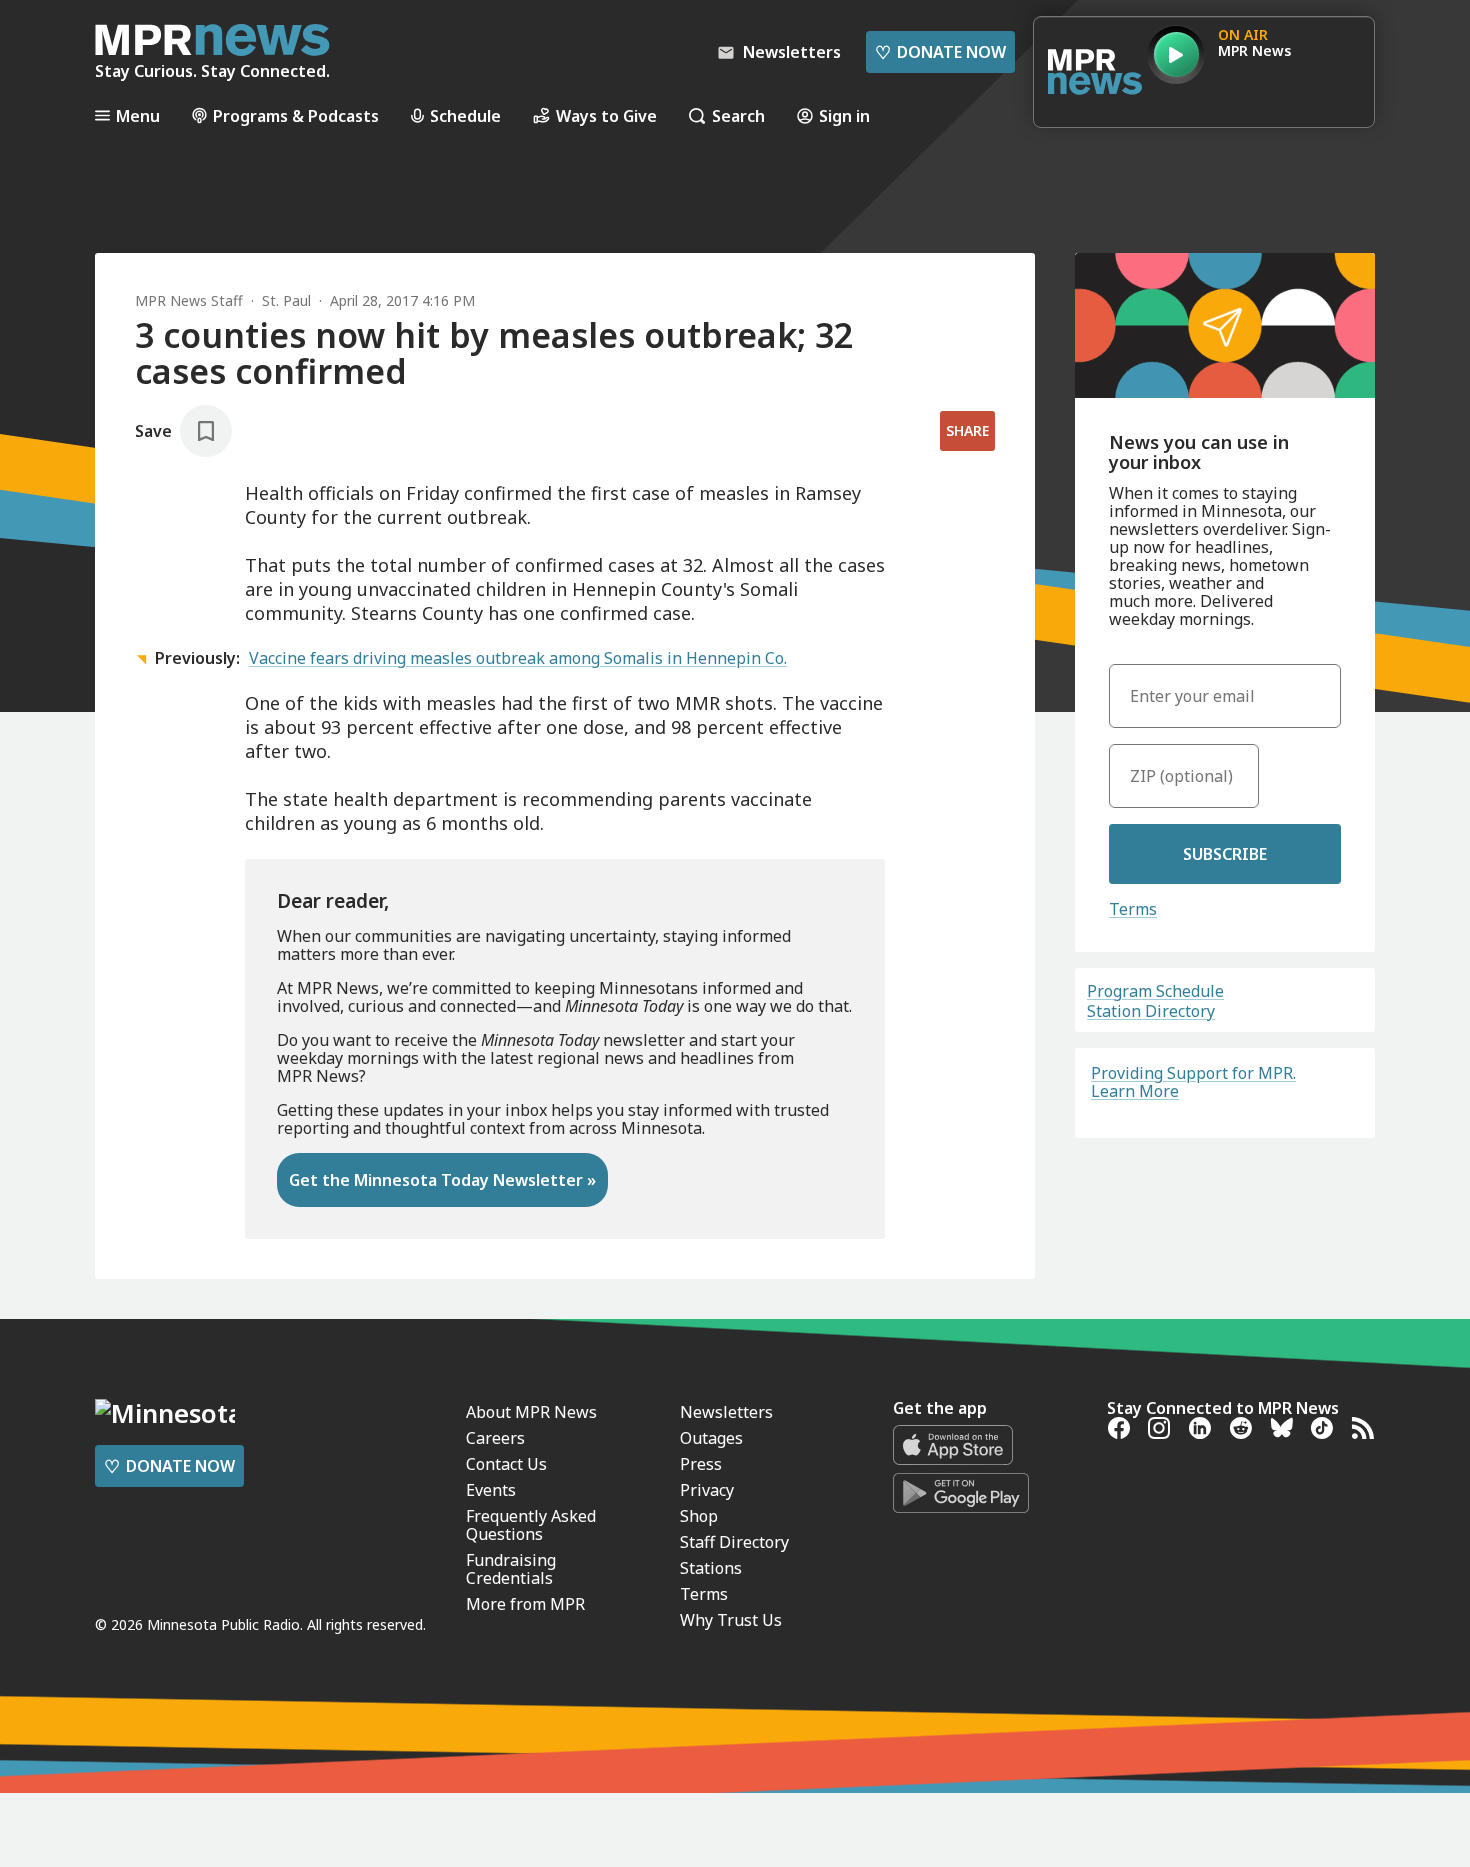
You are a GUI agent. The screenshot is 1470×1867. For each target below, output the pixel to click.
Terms (1133, 909)
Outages (711, 1438)
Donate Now (940, 52)
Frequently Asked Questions (531, 1525)
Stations (711, 1568)
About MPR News (531, 1412)
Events (491, 1490)
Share (967, 430)
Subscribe (1225, 854)
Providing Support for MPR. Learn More (1193, 1082)
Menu (138, 115)
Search (738, 115)
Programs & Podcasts (296, 115)
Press (701, 1464)
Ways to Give (606, 115)
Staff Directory (734, 1542)
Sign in (844, 115)
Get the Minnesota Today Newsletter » (442, 1180)
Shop (699, 1516)
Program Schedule (1155, 991)
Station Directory (1151, 1011)
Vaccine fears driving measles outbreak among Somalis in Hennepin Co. (518, 658)
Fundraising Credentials (511, 1569)
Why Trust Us (731, 1620)
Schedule (465, 115)
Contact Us (506, 1464)
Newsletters (726, 1412)
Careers (495, 1438)
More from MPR (525, 1604)
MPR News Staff (189, 300)
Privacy (707, 1490)
